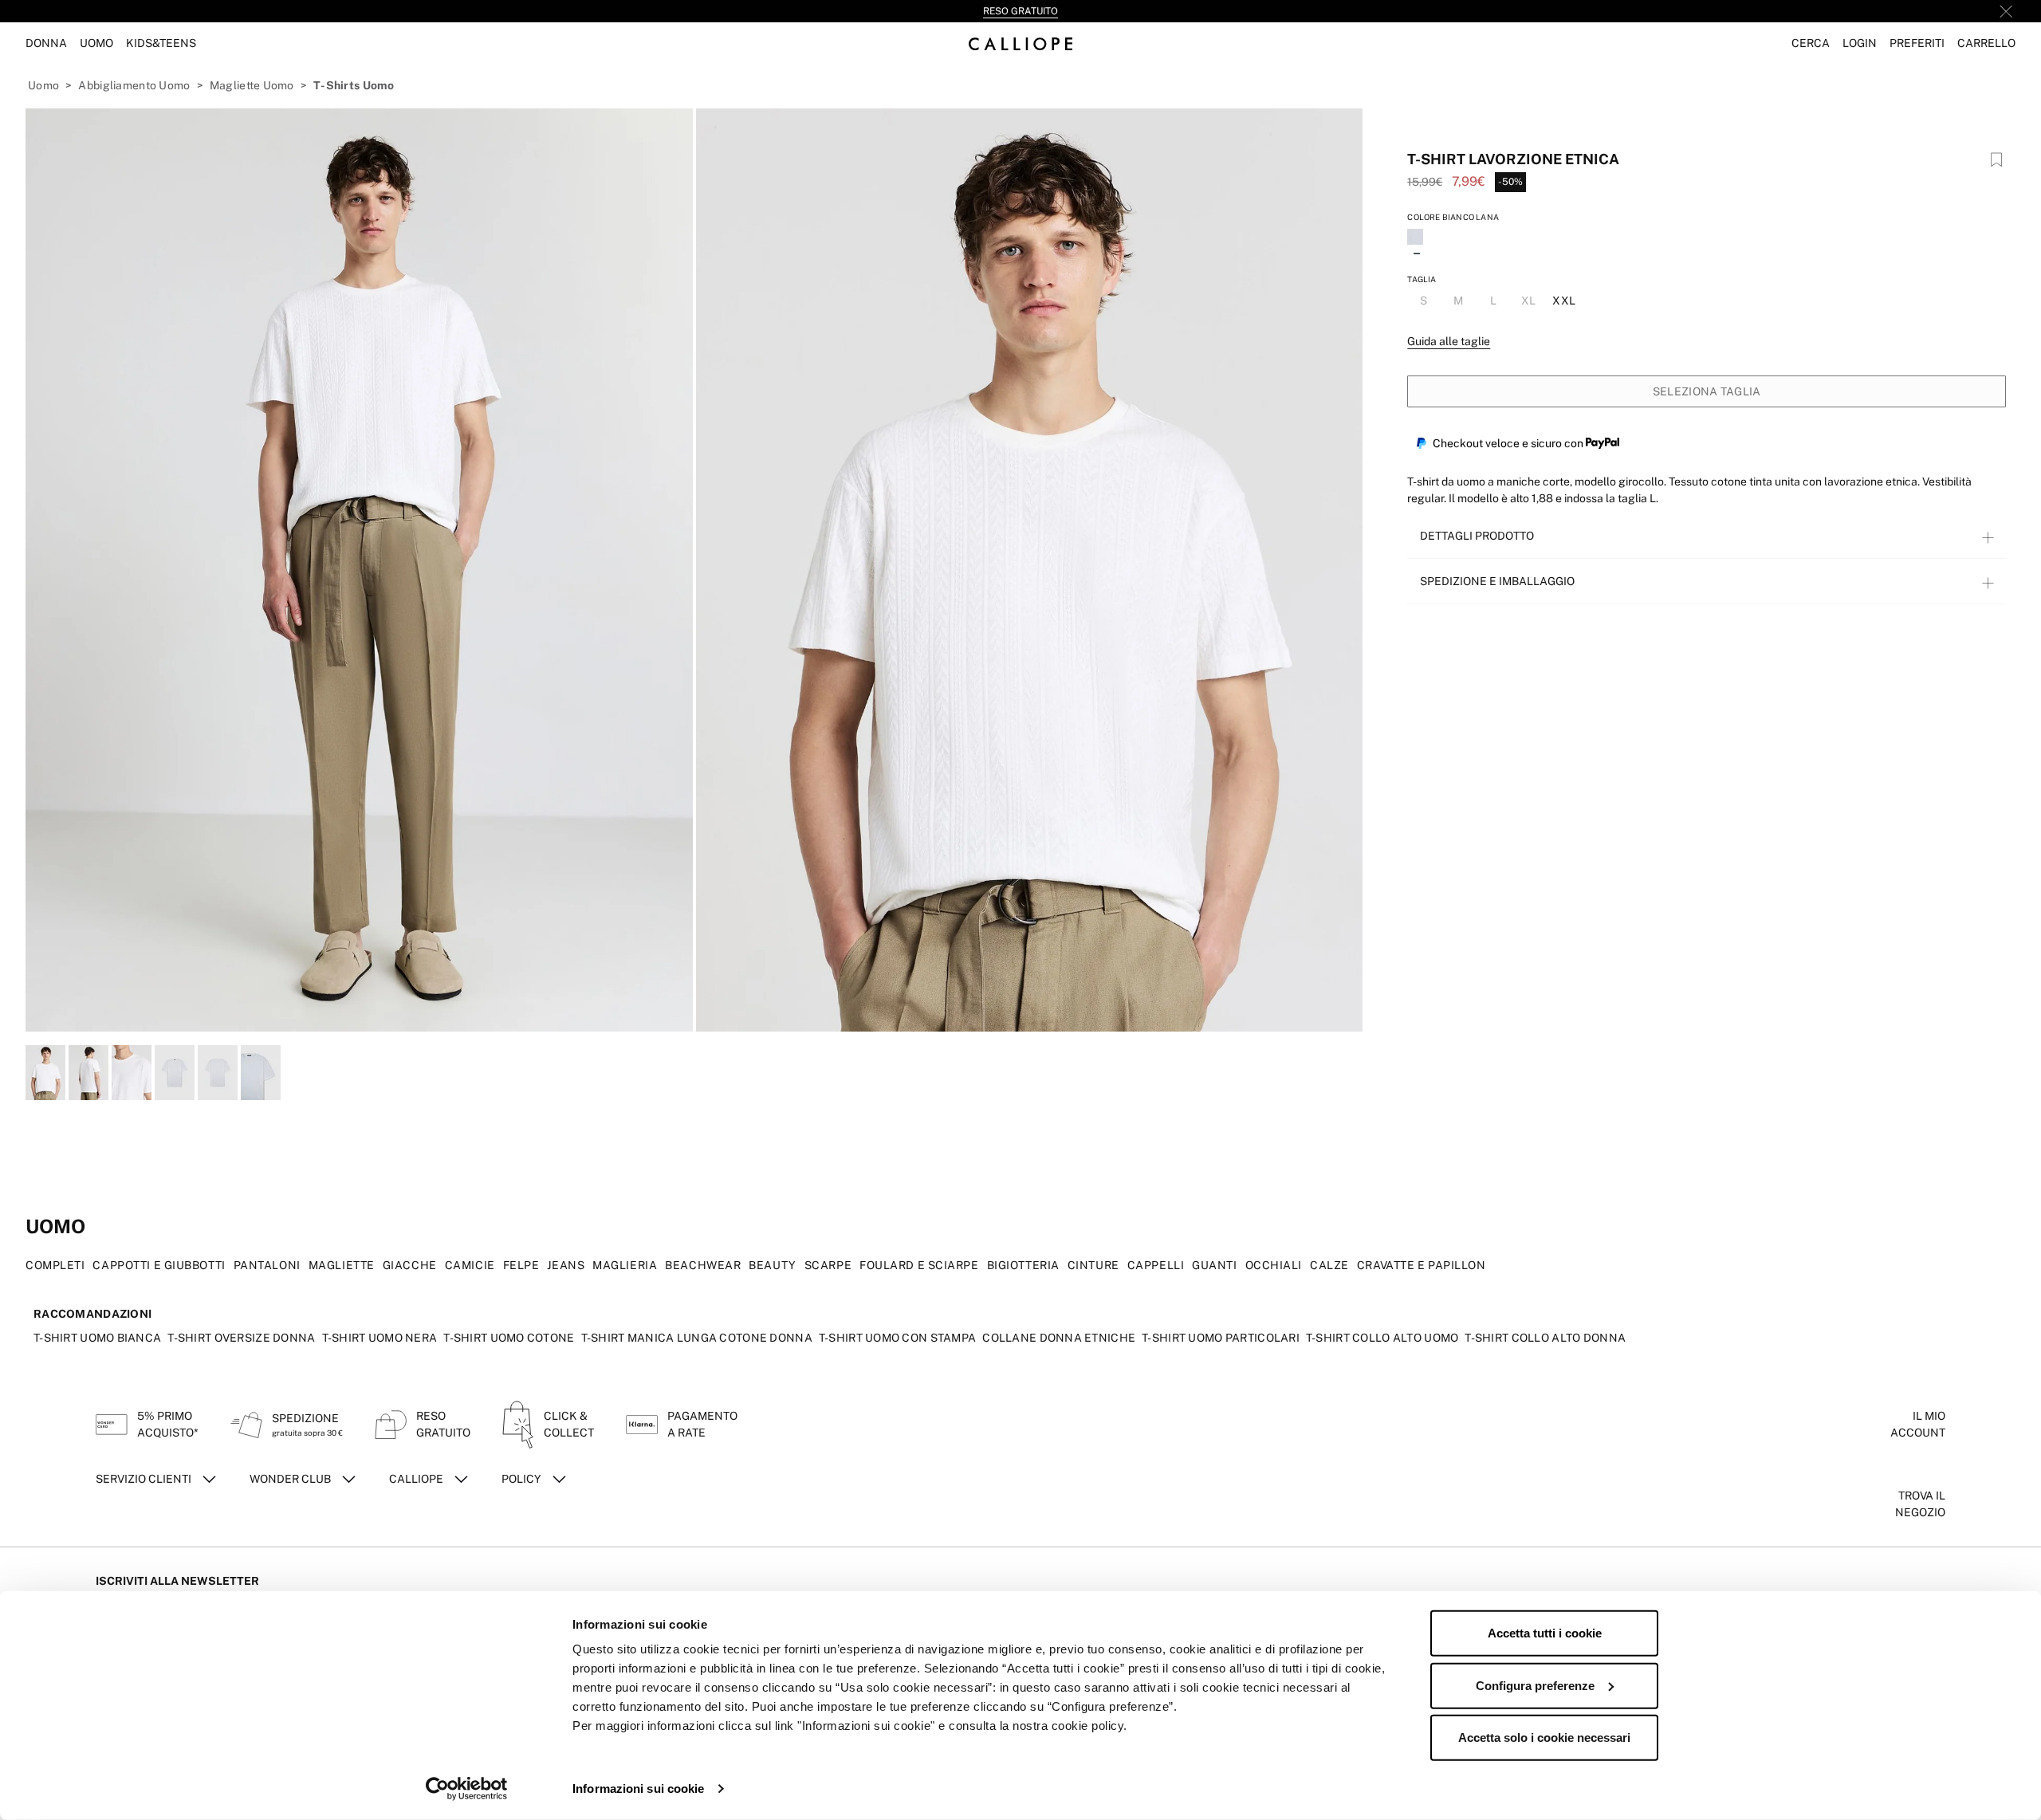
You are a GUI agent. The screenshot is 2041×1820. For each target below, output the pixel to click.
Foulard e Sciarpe (919, 1265)
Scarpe (828, 1265)
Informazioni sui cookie (638, 1789)
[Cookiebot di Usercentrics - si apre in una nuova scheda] (467, 1789)
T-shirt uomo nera (380, 1338)
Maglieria (625, 1265)
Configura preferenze (1535, 1685)
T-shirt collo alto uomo (1382, 1338)
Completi (55, 1265)
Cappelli (1156, 1265)
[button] (1811, 43)
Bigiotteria (1023, 1265)
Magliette (342, 1265)
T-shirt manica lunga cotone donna (697, 1338)
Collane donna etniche (1059, 1338)
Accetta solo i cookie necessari (1544, 1737)
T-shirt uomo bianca (97, 1338)
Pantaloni (267, 1265)
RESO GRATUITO (1020, 11)
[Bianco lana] (1417, 238)
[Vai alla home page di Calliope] (1020, 43)
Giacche (410, 1265)
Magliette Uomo (252, 85)
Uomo (43, 85)
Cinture (1093, 1265)
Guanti (1214, 1265)
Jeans (566, 1265)
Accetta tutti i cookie (1545, 1633)
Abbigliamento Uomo (134, 85)
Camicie (470, 1265)
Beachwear (703, 1265)
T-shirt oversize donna (241, 1338)
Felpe (521, 1265)
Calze (1329, 1265)
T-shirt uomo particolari (1221, 1338)
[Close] (2006, 11)
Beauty (772, 1265)
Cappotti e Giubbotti (159, 1265)
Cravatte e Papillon (1422, 1265)
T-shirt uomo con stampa (897, 1338)
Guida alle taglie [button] (1449, 341)
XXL (1564, 301)
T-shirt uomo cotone (509, 1338)
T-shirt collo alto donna (1545, 1338)
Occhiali (1274, 1265)
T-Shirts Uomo (354, 85)
